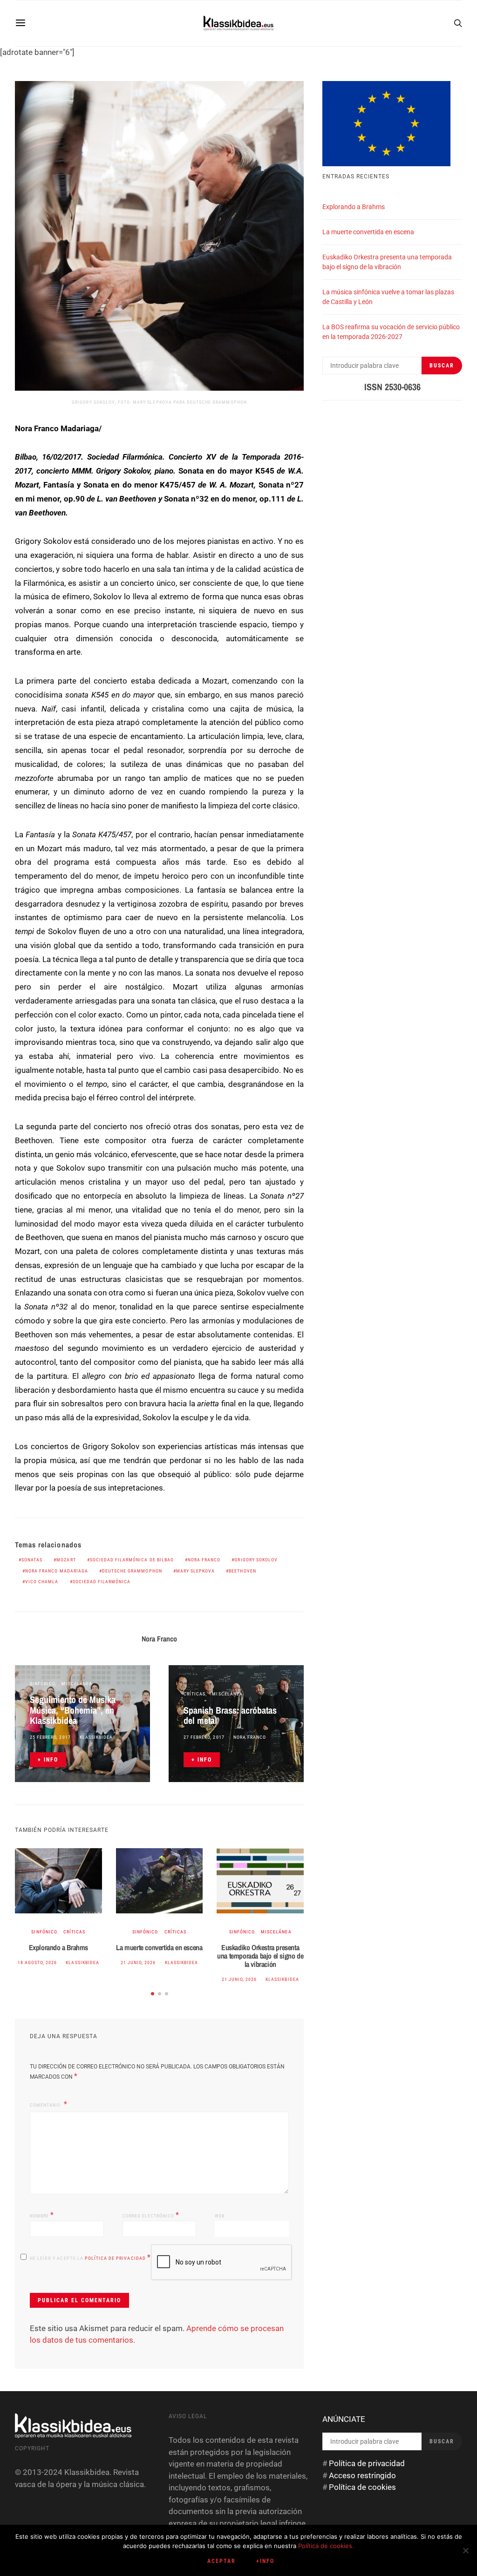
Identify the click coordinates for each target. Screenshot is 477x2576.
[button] (153, 1994)
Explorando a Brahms (58, 1947)
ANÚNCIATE (344, 2419)
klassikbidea (96, 1737)
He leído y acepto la (90, 2257)
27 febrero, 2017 (204, 1737)
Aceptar (221, 2561)
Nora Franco (204, 1560)
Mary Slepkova (196, 1571)
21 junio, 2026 (138, 1963)
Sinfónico (42, 1684)
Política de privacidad (116, 2258)
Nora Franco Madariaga (57, 1571)
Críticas (194, 1694)
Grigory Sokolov (256, 1560)
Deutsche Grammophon (132, 1571)
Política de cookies (362, 2487)
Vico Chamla (42, 1582)
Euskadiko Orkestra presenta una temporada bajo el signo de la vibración (260, 1956)
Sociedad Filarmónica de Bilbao (132, 1560)
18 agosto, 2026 (37, 1963)
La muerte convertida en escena (159, 1947)
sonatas (32, 1560)
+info (265, 2561)
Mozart (66, 1560)
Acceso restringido (362, 2475)
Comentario (46, 2105)
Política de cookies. (326, 2546)
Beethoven (242, 1571)
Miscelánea (77, 1684)
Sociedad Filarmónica (102, 1582)
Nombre (42, 2215)
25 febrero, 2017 (50, 1737)
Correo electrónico (151, 2215)
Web (220, 2216)
